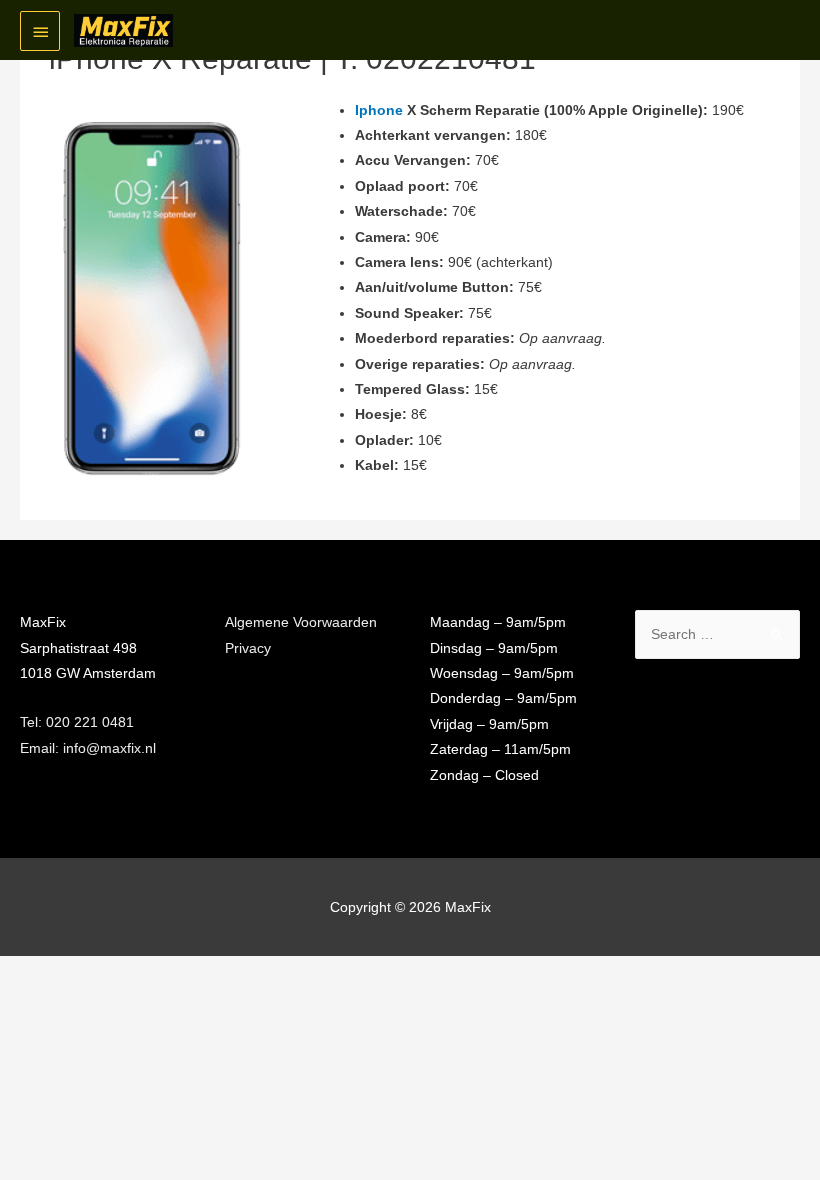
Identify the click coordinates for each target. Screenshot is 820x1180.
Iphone (379, 110)
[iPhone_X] (151, 298)
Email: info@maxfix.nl (88, 748)
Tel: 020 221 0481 (77, 722)
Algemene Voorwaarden (301, 622)
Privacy (248, 648)
